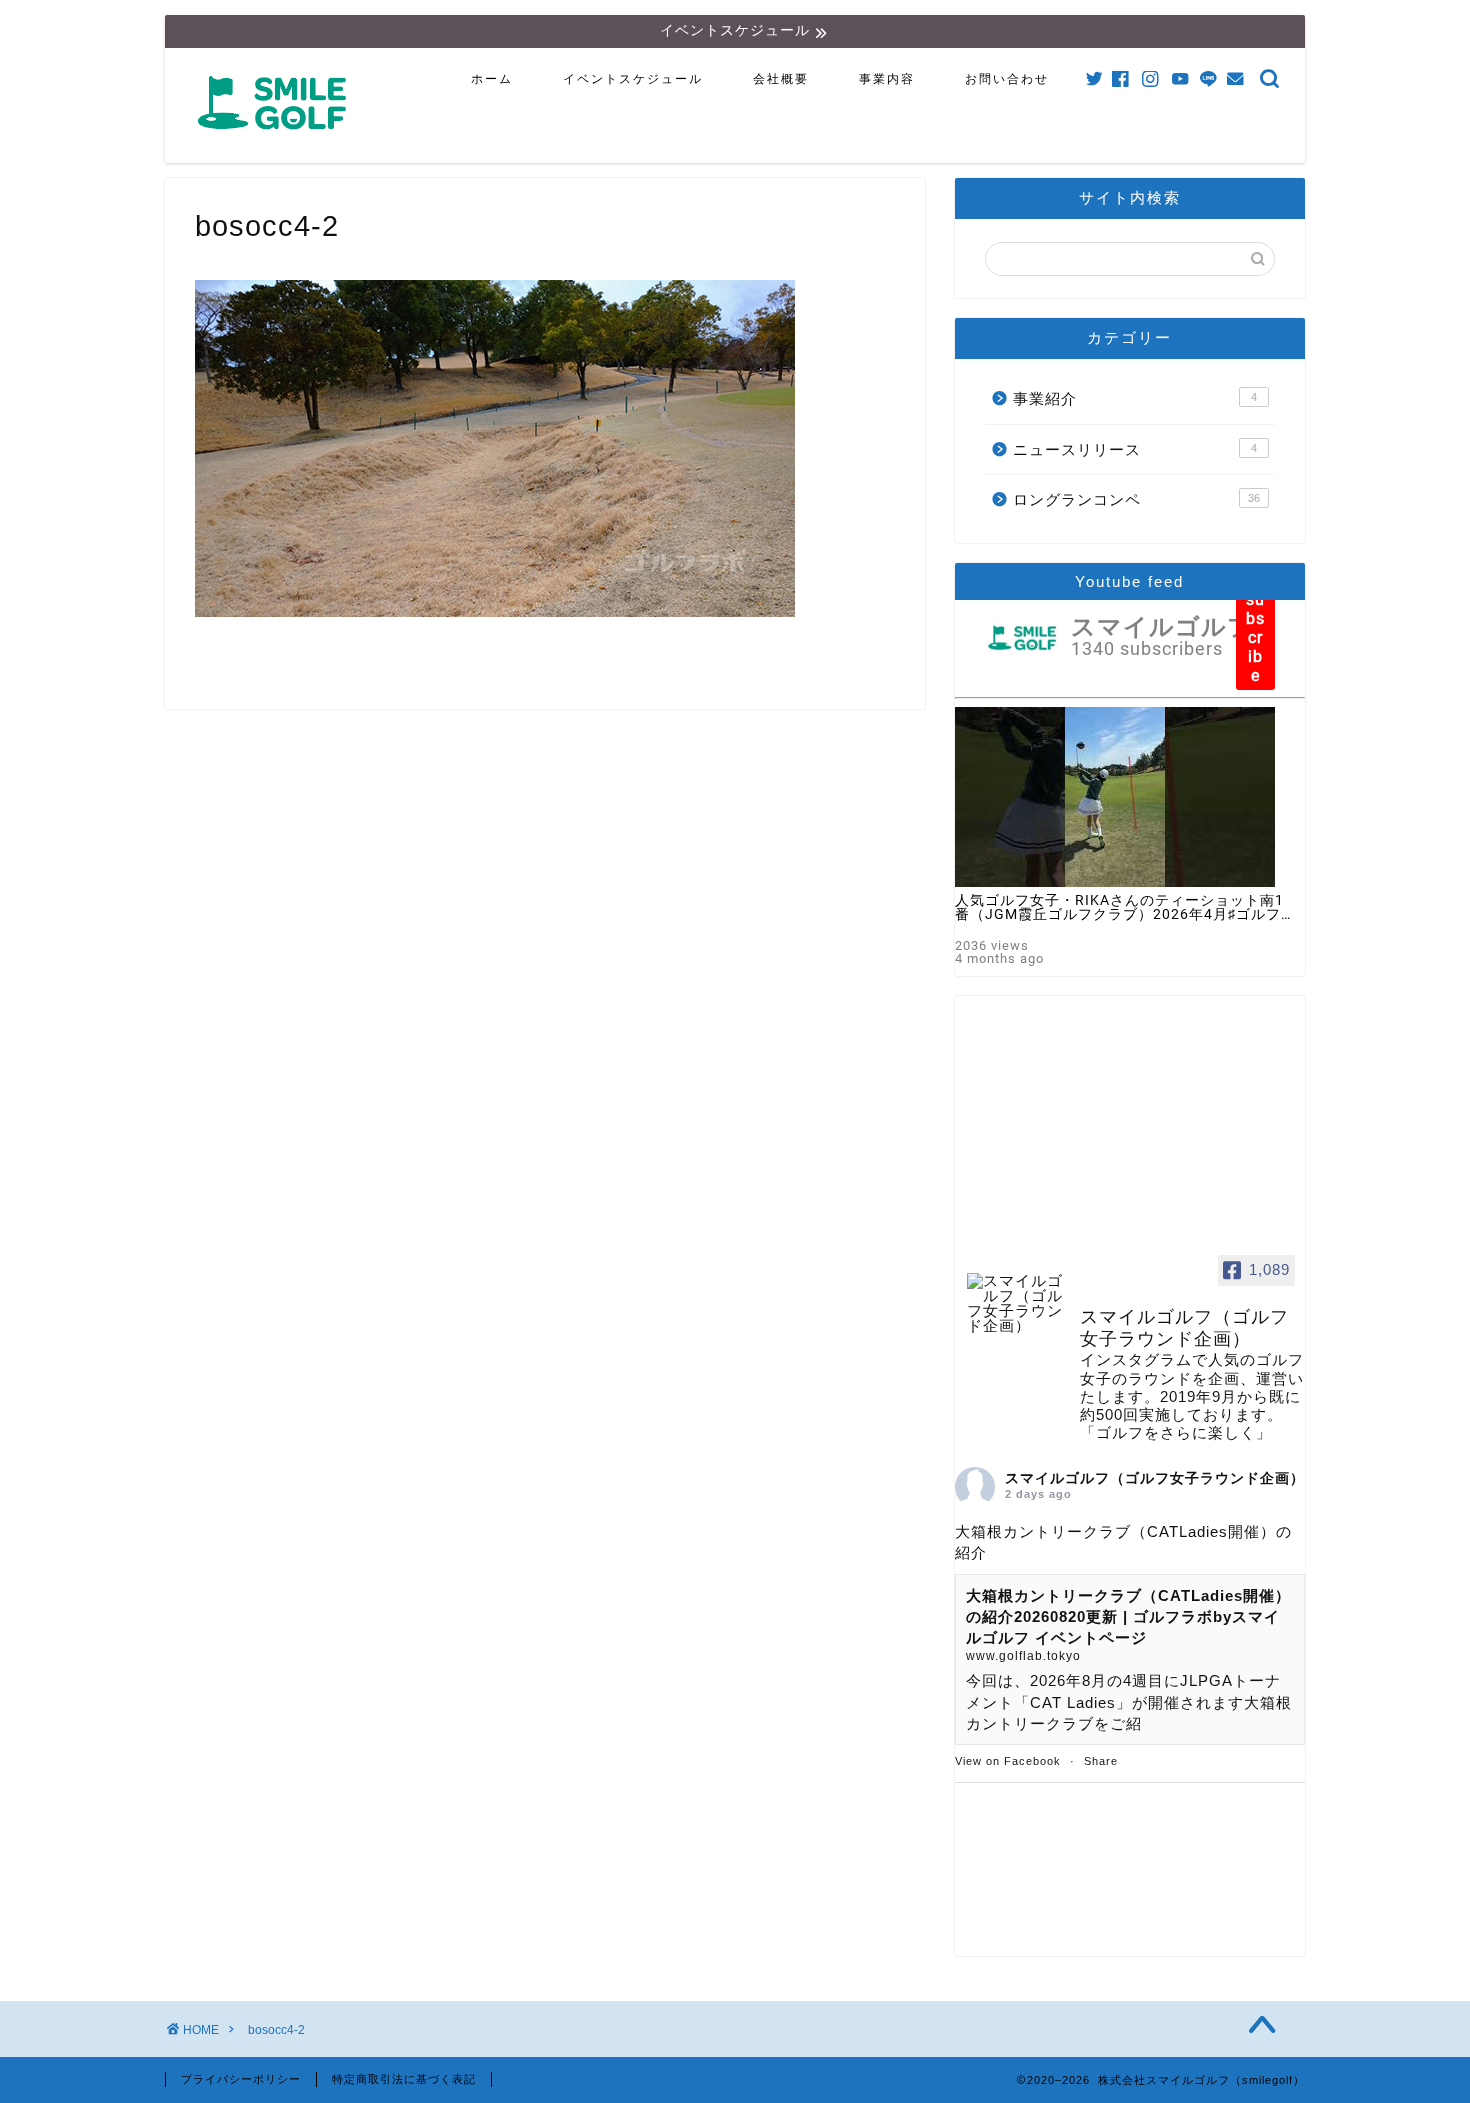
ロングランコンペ (1136, 499)
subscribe (1255, 637)
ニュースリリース (1135, 449)
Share (1101, 1761)
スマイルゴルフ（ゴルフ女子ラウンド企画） (1155, 1478)
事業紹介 (1135, 398)
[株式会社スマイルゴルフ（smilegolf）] (276, 140)
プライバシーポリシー (241, 2079)
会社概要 (781, 79)
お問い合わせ (1007, 79)
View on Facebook (1008, 1761)
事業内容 (887, 79)
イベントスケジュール (633, 79)
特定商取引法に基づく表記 (404, 2079)
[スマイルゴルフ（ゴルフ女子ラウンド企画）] (1015, 1303)
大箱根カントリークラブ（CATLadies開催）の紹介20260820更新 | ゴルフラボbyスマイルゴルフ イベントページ (1128, 1617)
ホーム (492, 79)
